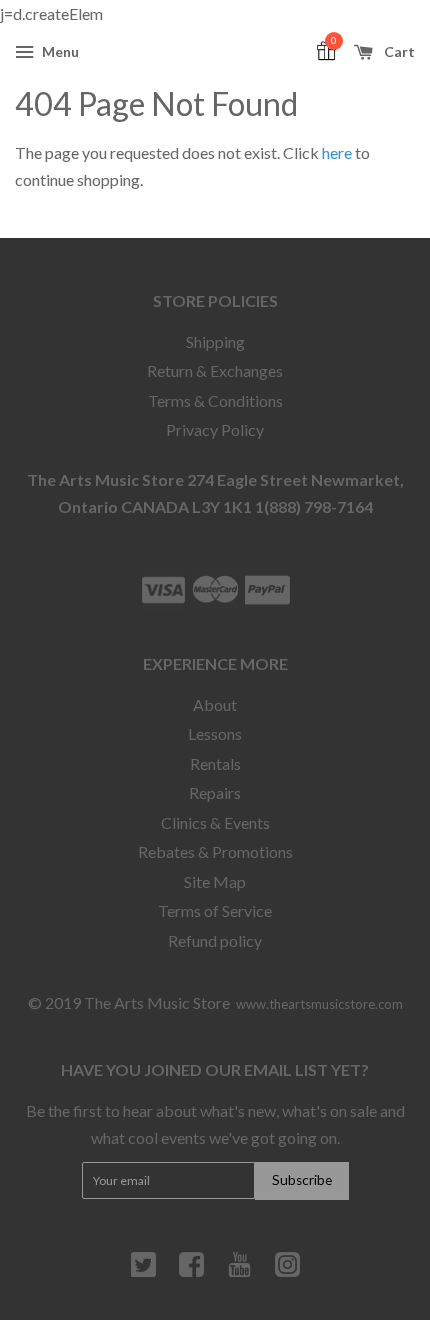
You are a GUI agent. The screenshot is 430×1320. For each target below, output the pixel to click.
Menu (59, 51)
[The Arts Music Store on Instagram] (287, 1272)
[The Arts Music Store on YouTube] (239, 1272)
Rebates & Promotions (215, 851)
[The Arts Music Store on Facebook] (191, 1272)
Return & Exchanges (215, 370)
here (337, 152)
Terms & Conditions (215, 400)
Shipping (215, 341)
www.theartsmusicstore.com (319, 1004)
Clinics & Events (215, 822)
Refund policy (215, 940)
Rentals (215, 763)
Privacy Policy (215, 429)
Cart (398, 51)
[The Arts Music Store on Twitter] (143, 1272)
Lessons (215, 733)
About (215, 704)
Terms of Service (215, 910)
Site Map (215, 881)
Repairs (215, 792)
